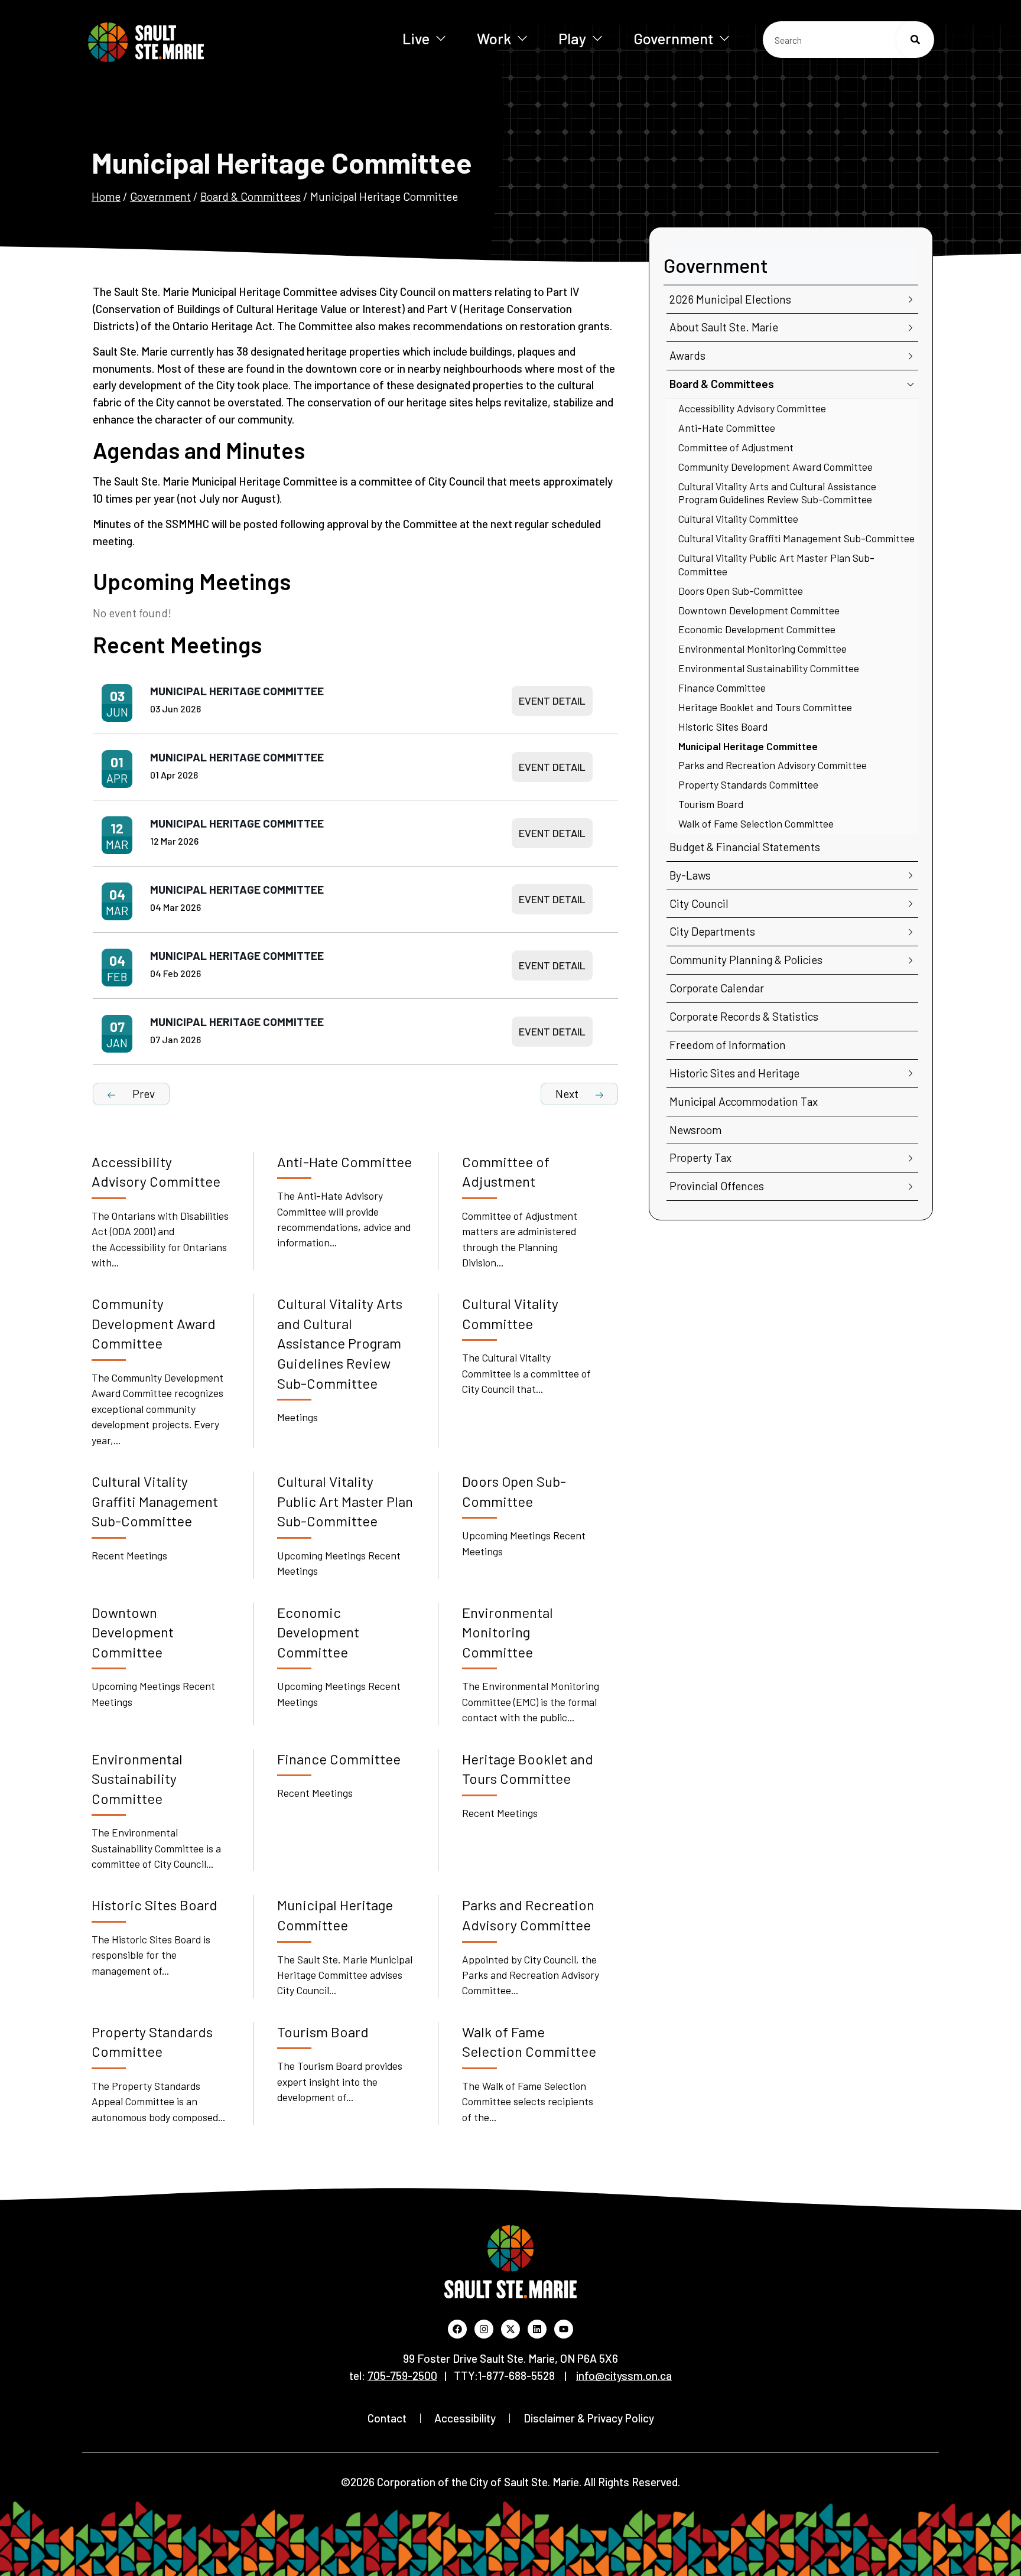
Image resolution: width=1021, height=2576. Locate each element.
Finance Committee (722, 688)
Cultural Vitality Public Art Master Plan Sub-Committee (776, 564)
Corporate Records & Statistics (744, 1016)
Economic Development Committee (757, 629)
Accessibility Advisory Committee (752, 408)
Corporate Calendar (717, 988)
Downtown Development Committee (759, 610)
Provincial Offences (717, 1186)
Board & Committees (251, 196)
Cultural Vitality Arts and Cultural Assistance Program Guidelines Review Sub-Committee (777, 493)
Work (494, 38)
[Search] (915, 40)
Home (106, 196)
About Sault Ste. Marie (724, 327)
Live (416, 38)
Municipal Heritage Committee (237, 691)
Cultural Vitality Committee (738, 519)
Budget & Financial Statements (745, 847)
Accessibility (465, 2418)
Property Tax (700, 1157)
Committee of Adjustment (736, 447)
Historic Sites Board (723, 727)
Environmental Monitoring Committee (763, 649)
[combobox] (848, 40)
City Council (699, 903)
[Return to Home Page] (185, 42)
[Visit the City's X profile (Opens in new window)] (510, 2329)
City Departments (712, 931)
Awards (687, 355)
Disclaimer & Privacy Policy (589, 2418)
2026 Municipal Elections (730, 299)
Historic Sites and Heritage (734, 1073)
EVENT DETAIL (552, 701)
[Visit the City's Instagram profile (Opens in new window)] (484, 2329)
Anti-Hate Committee (727, 428)
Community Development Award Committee (775, 467)
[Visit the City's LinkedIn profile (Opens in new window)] (537, 2329)
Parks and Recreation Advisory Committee (773, 765)
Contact (387, 2418)
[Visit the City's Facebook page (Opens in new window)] (457, 2329)
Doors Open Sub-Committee (741, 591)
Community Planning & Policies (746, 960)
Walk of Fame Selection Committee (756, 823)
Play (572, 38)
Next (568, 1094)
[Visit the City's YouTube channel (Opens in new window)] (564, 2329)
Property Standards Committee (748, 784)
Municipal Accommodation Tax (744, 1101)
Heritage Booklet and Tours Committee (765, 707)
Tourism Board (711, 804)
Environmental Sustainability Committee (769, 668)
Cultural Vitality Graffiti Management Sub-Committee (796, 538)
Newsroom (695, 1130)
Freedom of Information (728, 1045)
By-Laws (690, 875)
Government (673, 38)
